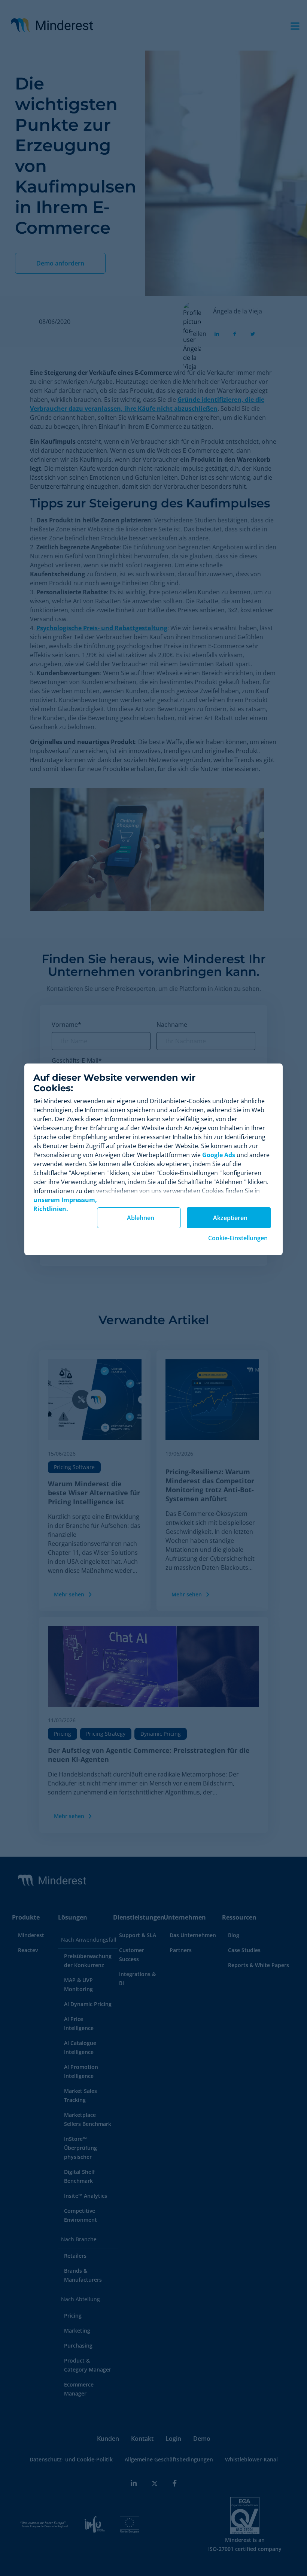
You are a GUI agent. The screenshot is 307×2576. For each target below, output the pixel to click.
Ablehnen (141, 1218)
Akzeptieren (230, 1218)
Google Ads (219, 1155)
